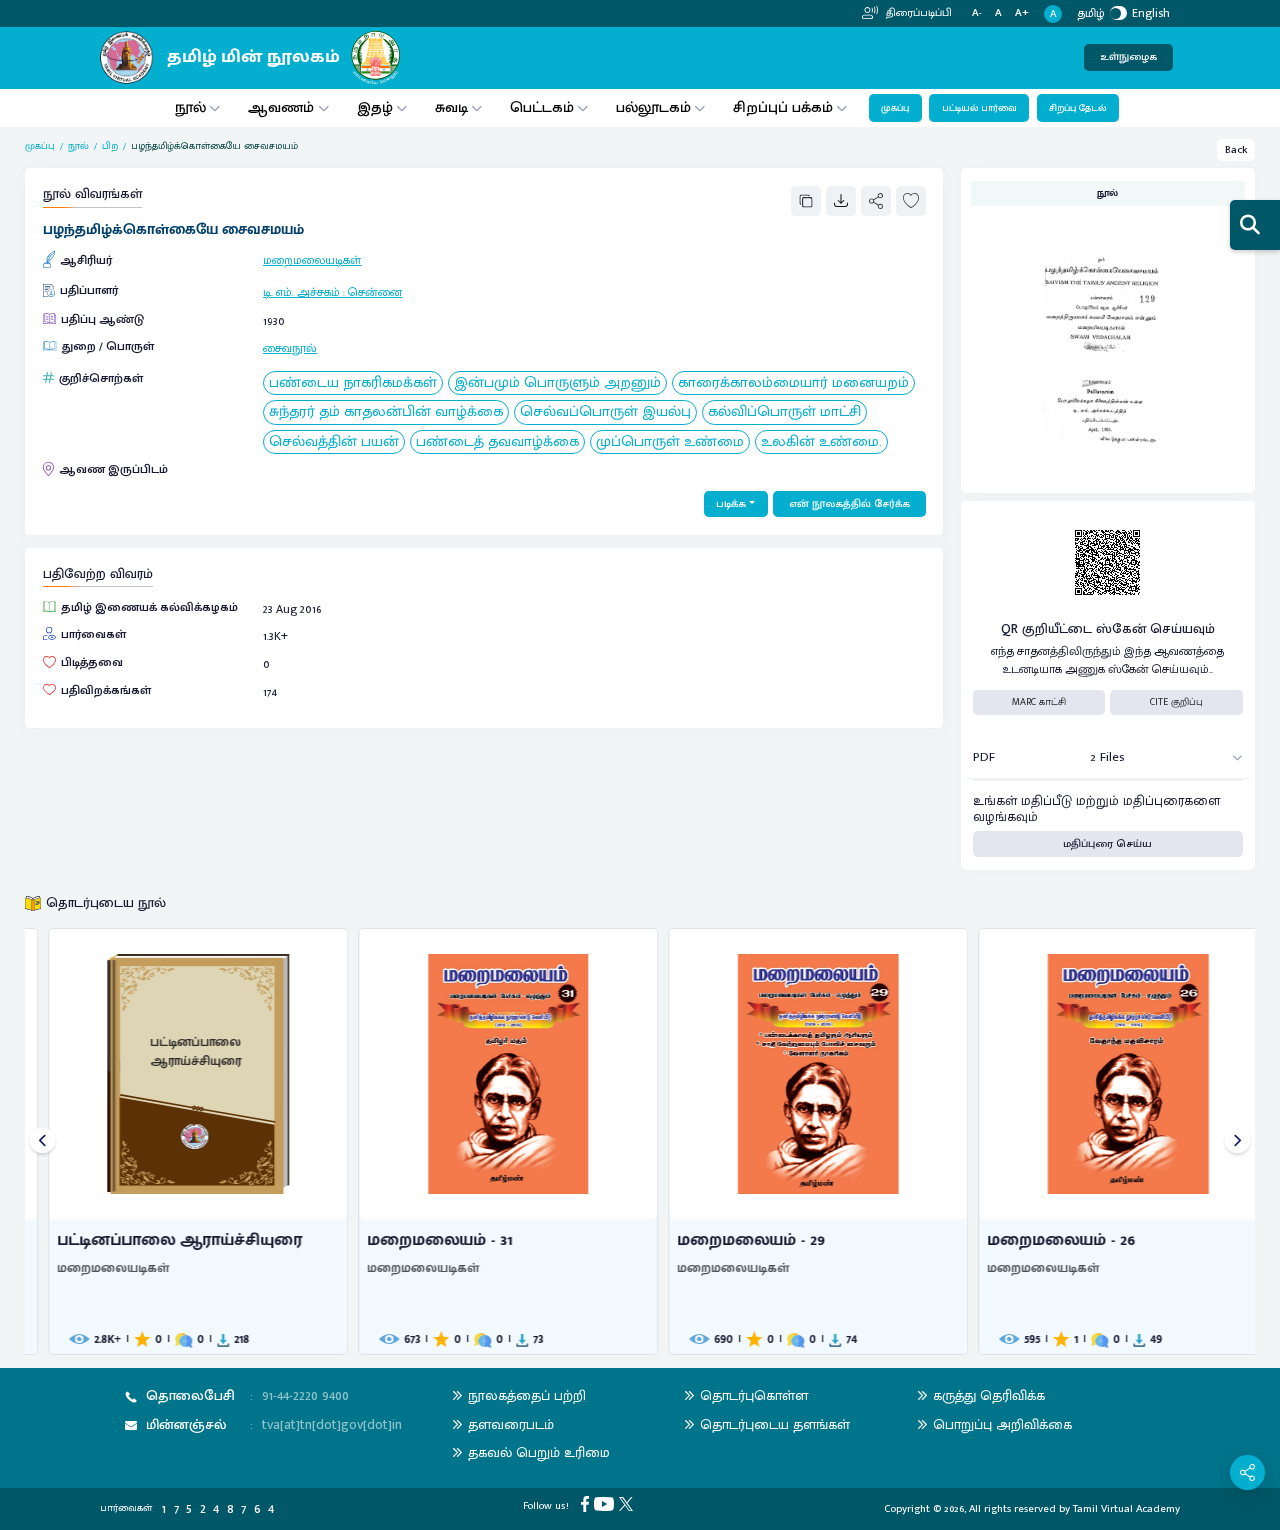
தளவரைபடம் (511, 1424)
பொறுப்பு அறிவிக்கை (1002, 1424)
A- (977, 13)
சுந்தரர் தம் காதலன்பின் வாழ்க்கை (386, 412)
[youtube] (606, 1504)
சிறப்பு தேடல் (1077, 108)
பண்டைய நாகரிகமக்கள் (353, 383)
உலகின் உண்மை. (821, 442)
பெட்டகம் (542, 107)
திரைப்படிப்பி (917, 13)
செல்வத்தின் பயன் (334, 442)
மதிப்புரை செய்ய (1107, 844)
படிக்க (731, 504)
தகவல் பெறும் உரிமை (539, 1452)
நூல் (190, 107)
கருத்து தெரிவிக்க (989, 1395)
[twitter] (628, 1504)
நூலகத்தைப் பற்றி (527, 1395)
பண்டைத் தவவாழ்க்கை (497, 442)
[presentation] (42, 1141)
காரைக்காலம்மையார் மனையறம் (793, 383)
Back (1236, 150)
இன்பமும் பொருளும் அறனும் (557, 383)
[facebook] (587, 1504)
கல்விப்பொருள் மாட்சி (784, 412)
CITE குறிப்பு (1176, 702)
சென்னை (375, 292)
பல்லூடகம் (653, 107)
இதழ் (375, 107)
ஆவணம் (283, 107)
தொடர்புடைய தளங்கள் (775, 1424)
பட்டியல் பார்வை (979, 108)
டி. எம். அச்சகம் (301, 292)
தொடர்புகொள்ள (754, 1395)
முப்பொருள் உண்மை (670, 442)
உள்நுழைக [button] (1128, 57)
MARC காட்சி (1039, 702)
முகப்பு (895, 108)
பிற (110, 146)
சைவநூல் (290, 348)
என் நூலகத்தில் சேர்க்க (849, 504)
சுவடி (451, 107)
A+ (1022, 13)
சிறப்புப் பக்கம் (783, 107)
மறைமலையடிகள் (312, 260)
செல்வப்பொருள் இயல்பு (605, 412)
